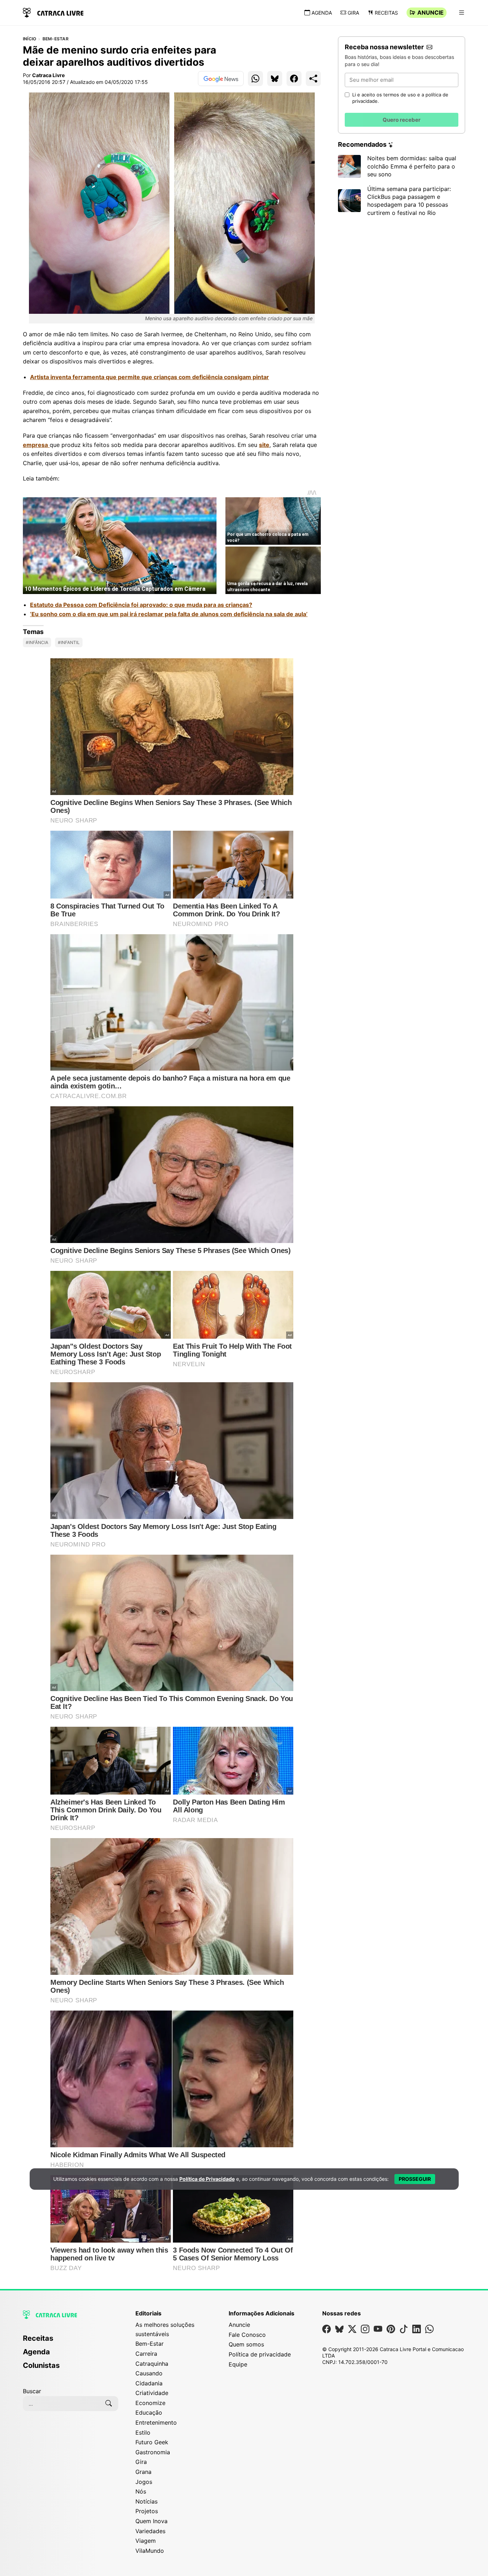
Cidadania (149, 2383)
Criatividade (152, 2393)
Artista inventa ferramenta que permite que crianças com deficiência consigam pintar (150, 377)
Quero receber (402, 120)
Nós (141, 2491)
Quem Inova (151, 2521)
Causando (149, 2373)
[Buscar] (109, 2404)
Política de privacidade (260, 2354)
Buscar (32, 2391)
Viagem (146, 2541)
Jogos (144, 2482)
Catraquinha (152, 2364)
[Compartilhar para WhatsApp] (255, 79)
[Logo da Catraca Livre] (53, 12)
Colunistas (41, 2365)
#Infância (37, 642)
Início (29, 39)
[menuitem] (71, 2341)
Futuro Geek (152, 2442)
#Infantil (69, 642)
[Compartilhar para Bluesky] (275, 79)
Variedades (150, 2531)
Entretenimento (156, 2422)
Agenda (322, 13)
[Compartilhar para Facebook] (294, 79)
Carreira (146, 2354)
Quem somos (246, 2344)
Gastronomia (153, 2452)
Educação (149, 2413)
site (264, 445)
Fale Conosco (247, 2335)
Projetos (147, 2511)
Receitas (386, 13)
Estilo (143, 2432)
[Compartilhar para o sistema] (313, 79)
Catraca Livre (48, 75)
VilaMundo (150, 2551)
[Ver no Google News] (221, 79)
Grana (143, 2472)
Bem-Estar (56, 39)
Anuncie (430, 12)
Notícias (146, 2501)
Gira (353, 13)
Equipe (238, 2364)
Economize (150, 2403)
